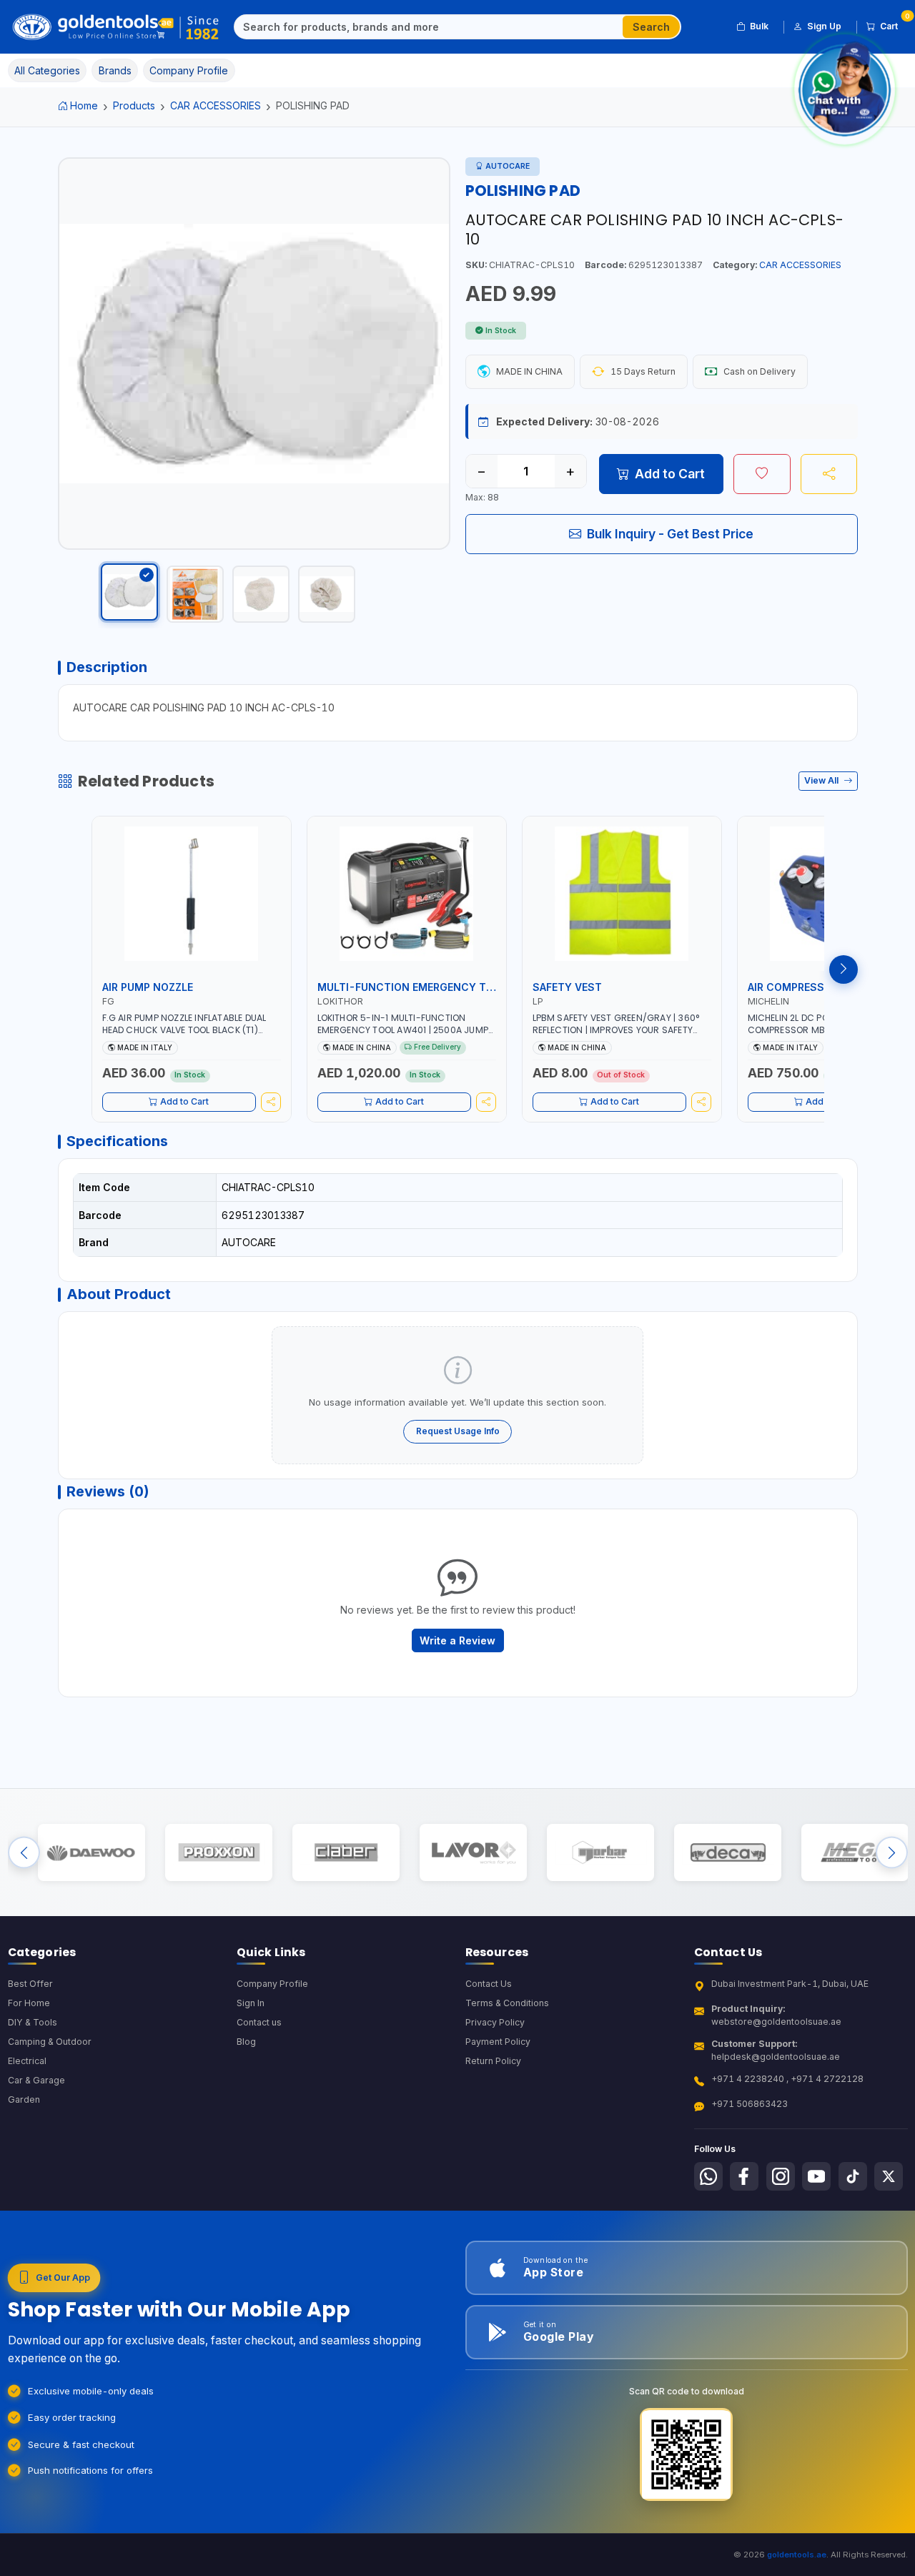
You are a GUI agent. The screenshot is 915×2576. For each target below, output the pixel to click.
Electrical (27, 2061)
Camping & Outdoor (50, 2042)
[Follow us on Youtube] (816, 2176)
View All (822, 780)
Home (84, 105)
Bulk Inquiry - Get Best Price (670, 534)
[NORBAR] (600, 1853)
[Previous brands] (24, 1853)
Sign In (251, 2003)
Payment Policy (498, 2042)
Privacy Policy (495, 2022)
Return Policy (493, 2061)
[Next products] (844, 969)
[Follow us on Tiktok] (853, 2176)
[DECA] (727, 1853)
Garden (24, 2099)
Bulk (759, 26)
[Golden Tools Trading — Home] (116, 27)
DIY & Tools (33, 2022)
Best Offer (30, 1984)
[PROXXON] (218, 1853)
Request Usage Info (458, 1431)
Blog (246, 2042)
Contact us (259, 2022)
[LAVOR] (473, 1853)
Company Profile (272, 1984)
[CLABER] (346, 1853)
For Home (29, 2003)
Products (134, 105)
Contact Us (489, 1984)
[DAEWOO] (91, 1853)
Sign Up (824, 26)
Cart (894, 24)
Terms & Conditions (507, 2003)
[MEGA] (855, 1853)
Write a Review (457, 1640)
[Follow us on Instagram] (781, 2176)
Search (651, 27)
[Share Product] (829, 474)
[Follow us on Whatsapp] (708, 2176)
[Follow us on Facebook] (744, 2176)
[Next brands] (892, 1853)
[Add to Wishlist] (762, 474)
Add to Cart (670, 474)
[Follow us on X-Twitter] (889, 2176)
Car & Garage (36, 2080)
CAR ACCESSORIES (216, 105)
